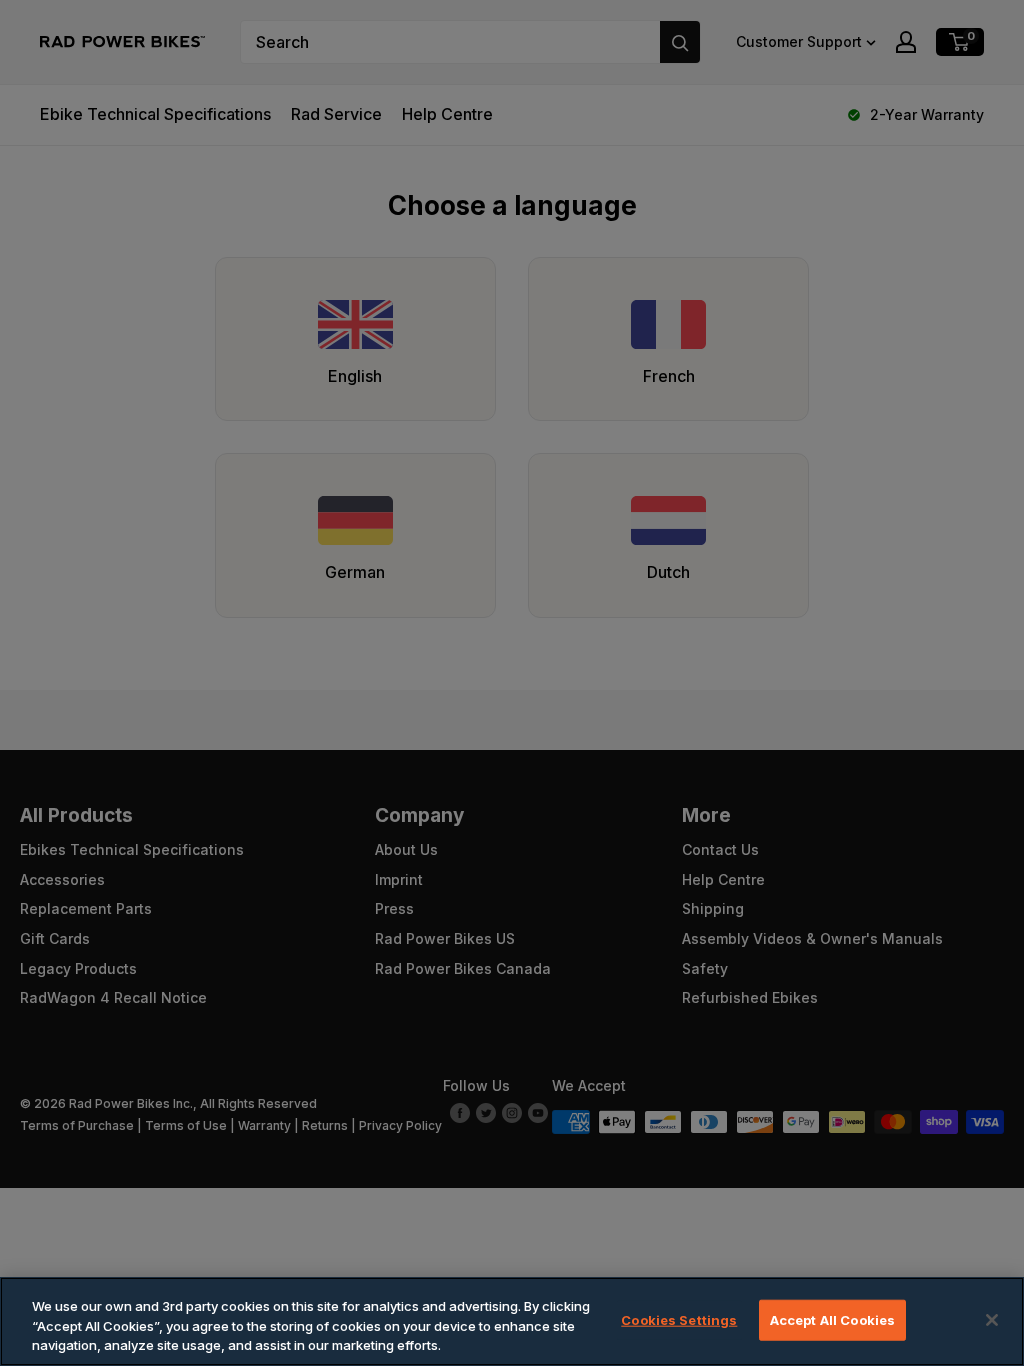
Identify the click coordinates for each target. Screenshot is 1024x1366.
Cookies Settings (679, 1319)
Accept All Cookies (832, 1319)
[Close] (992, 1320)
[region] (512, 1321)
